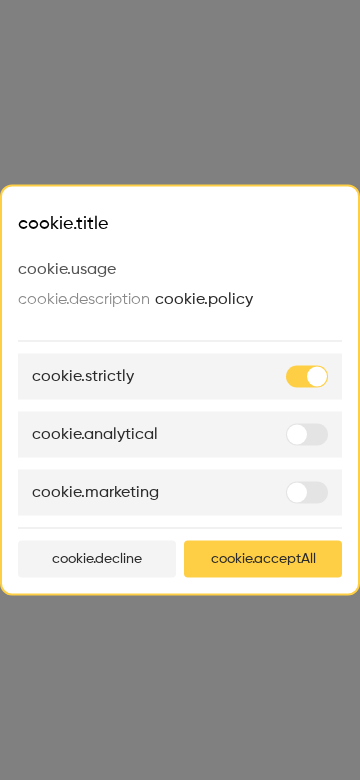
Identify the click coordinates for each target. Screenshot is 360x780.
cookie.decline (97, 559)
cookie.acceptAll (263, 559)
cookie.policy (204, 300)
